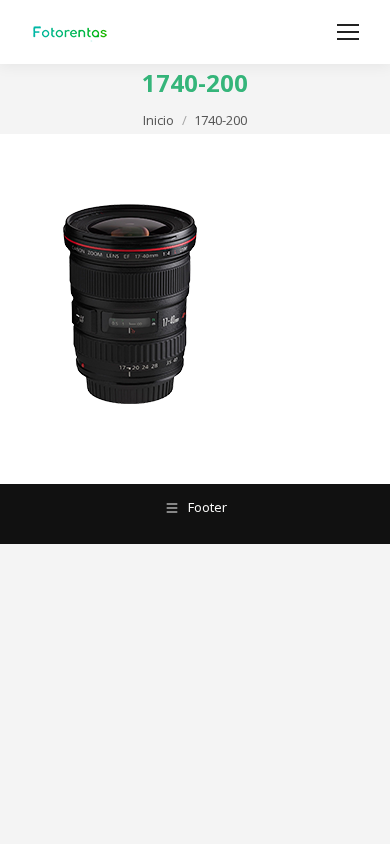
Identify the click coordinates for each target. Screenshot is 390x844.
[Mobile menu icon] (348, 32)
